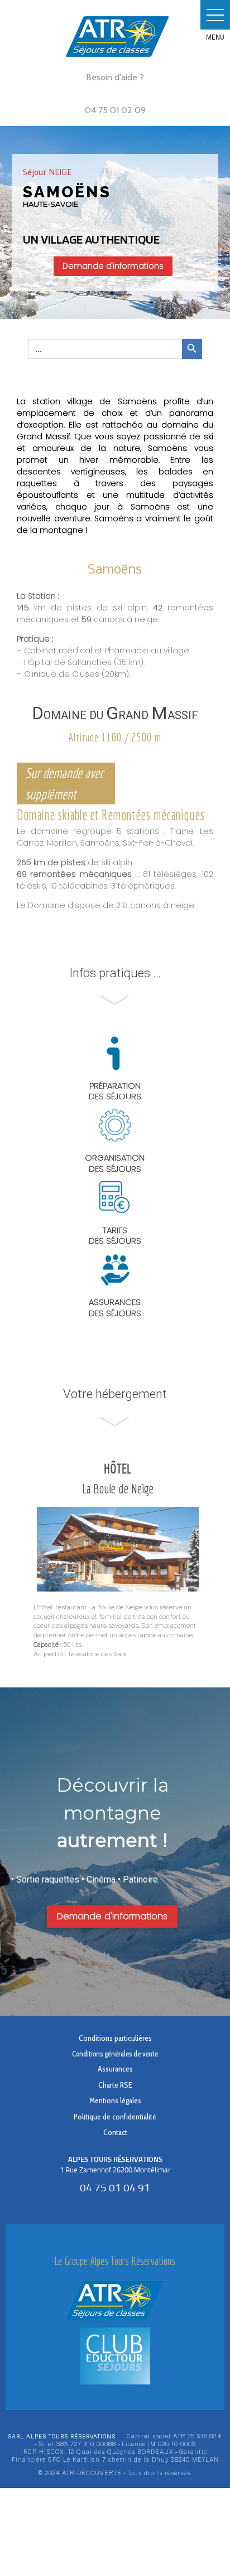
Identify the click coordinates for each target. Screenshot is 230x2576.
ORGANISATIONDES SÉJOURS (115, 1163)
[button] (215, 15)
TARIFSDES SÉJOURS (115, 1236)
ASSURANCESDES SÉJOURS (115, 1308)
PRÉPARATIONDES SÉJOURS (115, 1091)
